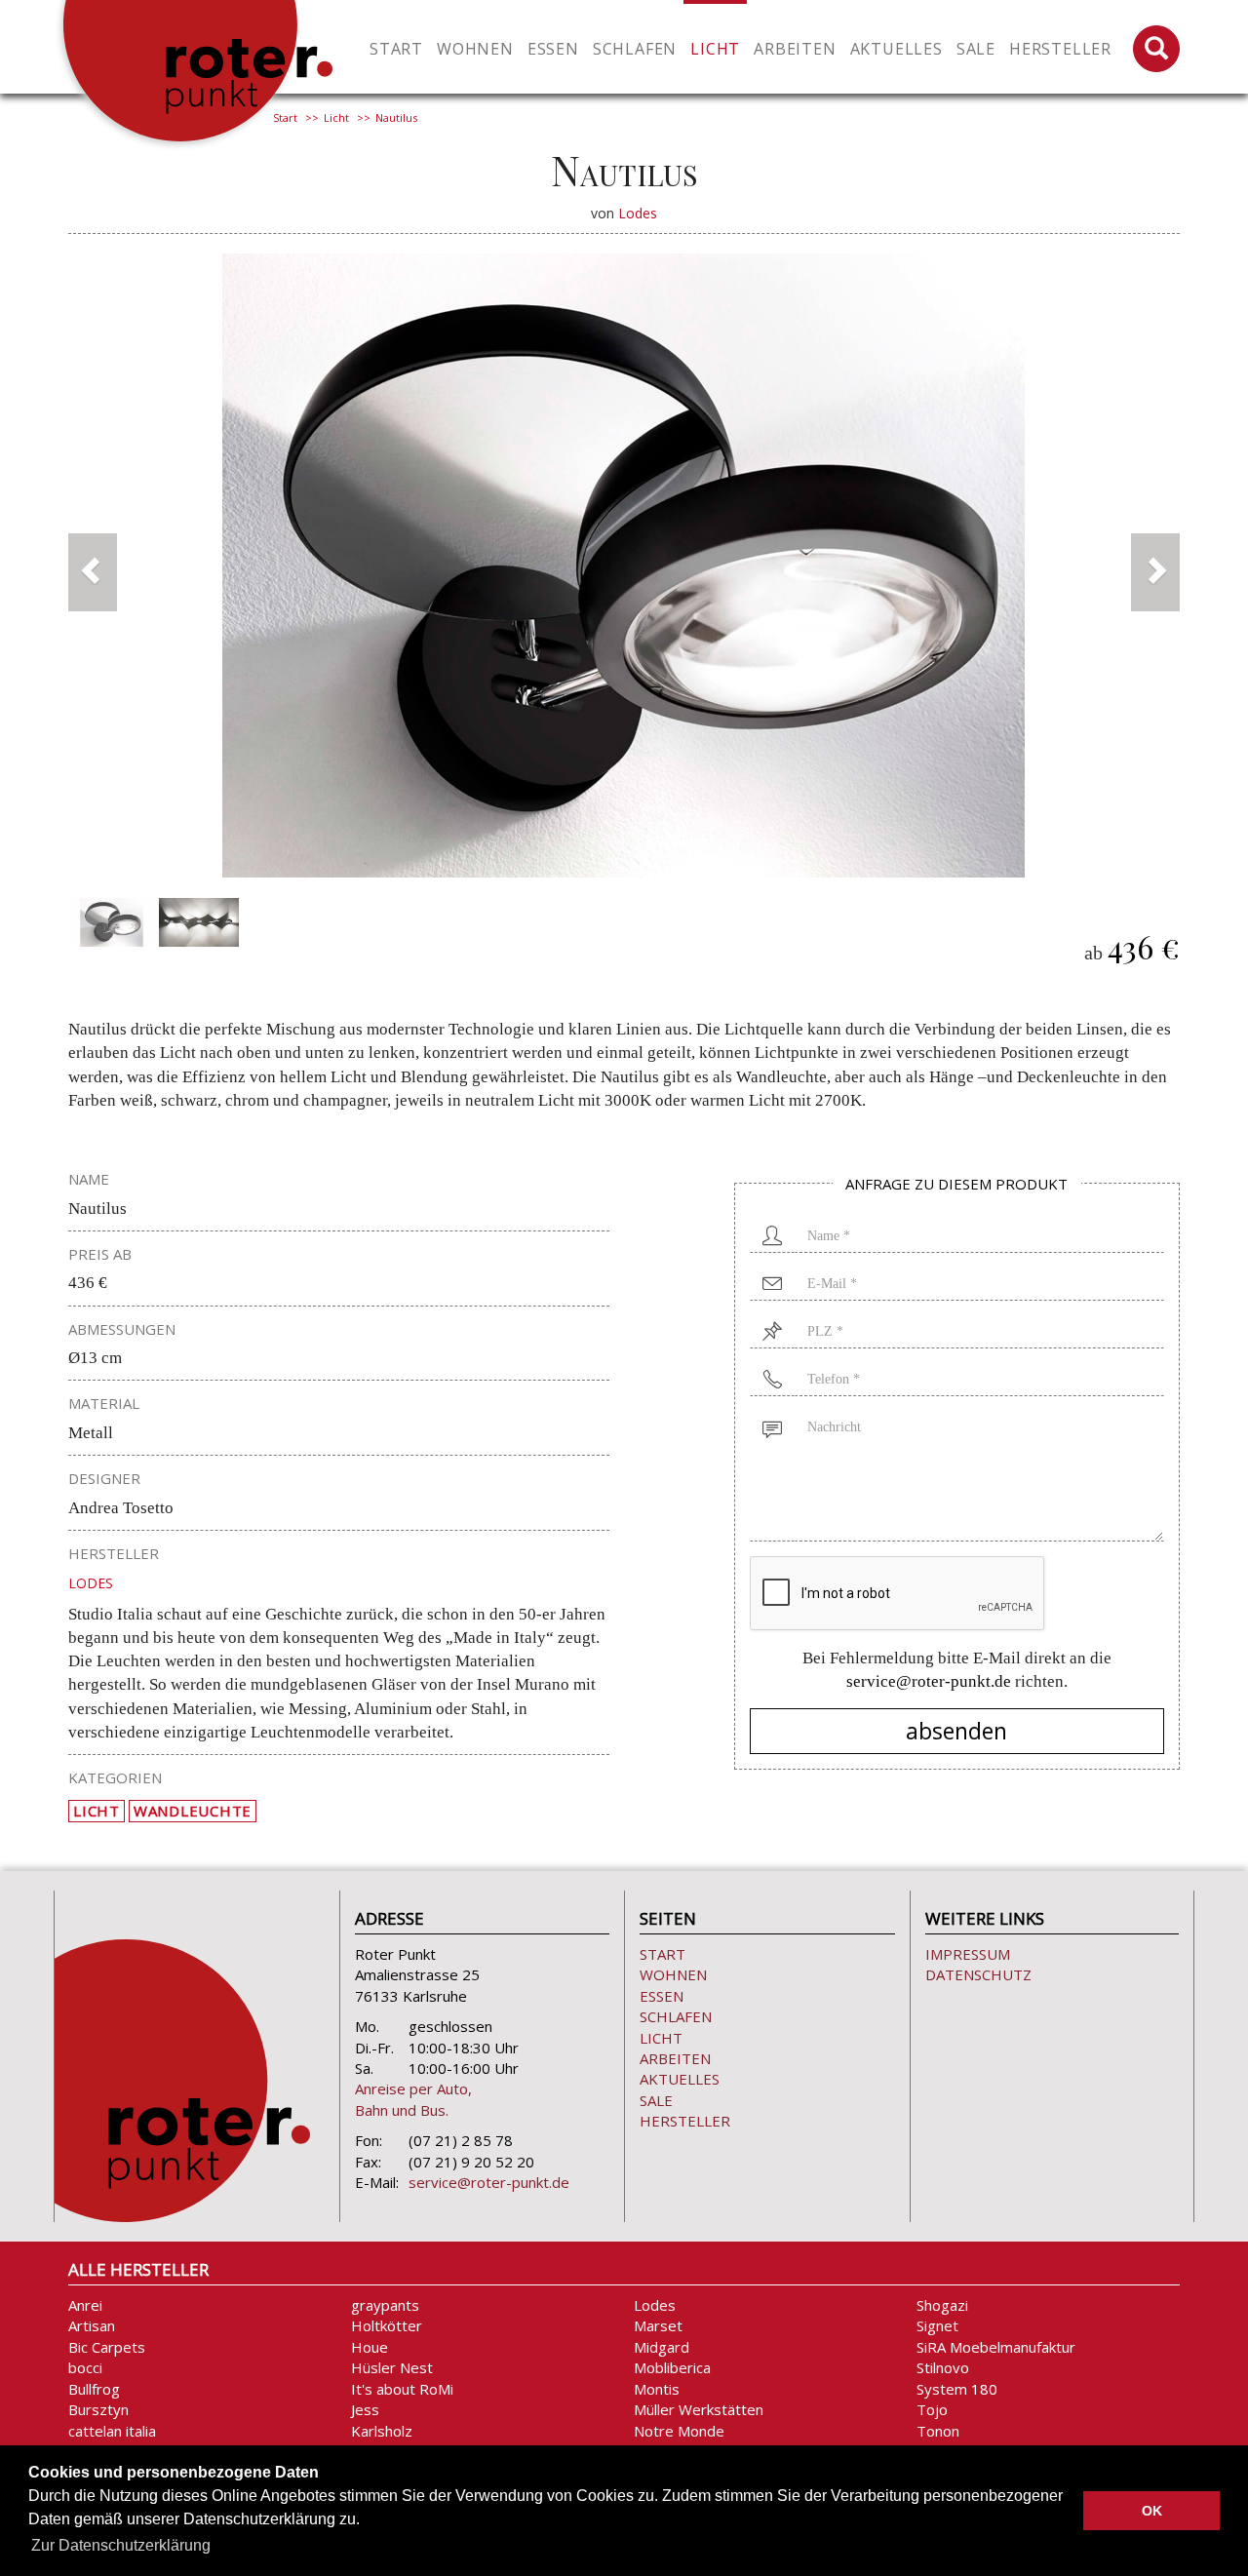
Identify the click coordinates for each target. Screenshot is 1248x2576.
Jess (365, 2409)
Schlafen (676, 2016)
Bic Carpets (107, 2347)
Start (396, 49)
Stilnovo (943, 2367)
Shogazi (942, 2305)
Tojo (932, 2409)
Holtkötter (387, 2325)
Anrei (85, 2305)
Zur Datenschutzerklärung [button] (121, 2545)
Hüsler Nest (392, 2367)
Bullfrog (94, 2389)
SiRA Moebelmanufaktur (996, 2347)
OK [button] (1152, 2511)
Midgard (662, 2347)
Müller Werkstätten (699, 2409)
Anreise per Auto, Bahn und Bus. (413, 2099)
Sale (976, 49)
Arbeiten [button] (795, 49)
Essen (662, 1996)
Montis (657, 2389)
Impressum (968, 1954)
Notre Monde (679, 2431)
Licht (336, 117)
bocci (85, 2367)
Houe (370, 2347)
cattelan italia (112, 2431)
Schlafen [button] (635, 49)
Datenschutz (978, 1974)
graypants (385, 2305)
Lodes (638, 213)
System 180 (957, 2389)
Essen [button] (553, 49)
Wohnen (673, 1974)
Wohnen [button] (475, 49)
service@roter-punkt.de (929, 1681)
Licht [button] (715, 49)
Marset (658, 2325)
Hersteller (1060, 49)
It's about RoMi (402, 2389)
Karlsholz (382, 2431)
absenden (956, 1731)
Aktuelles (897, 49)
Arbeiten (675, 2058)
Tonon (938, 2431)
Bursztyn (98, 2409)
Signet (937, 2325)
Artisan (92, 2325)
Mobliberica (672, 2367)
